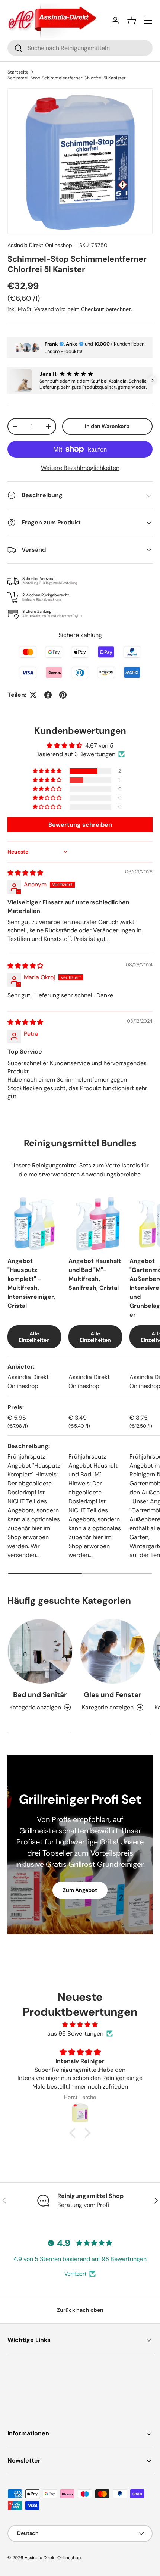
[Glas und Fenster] (113, 1651)
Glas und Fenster (113, 1695)
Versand (44, 309)
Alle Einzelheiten (34, 1337)
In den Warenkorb (107, 426)
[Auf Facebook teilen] (48, 695)
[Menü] (148, 21)
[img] (25, 873)
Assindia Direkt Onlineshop (40, 245)
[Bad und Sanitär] (40, 1651)
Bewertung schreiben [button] (80, 825)
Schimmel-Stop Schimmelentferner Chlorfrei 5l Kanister (67, 78)
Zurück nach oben (80, 2310)
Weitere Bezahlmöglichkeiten (80, 468)
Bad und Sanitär (40, 1695)
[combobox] (80, 48)
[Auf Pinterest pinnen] (63, 695)
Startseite (18, 72)
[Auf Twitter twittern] (33, 695)
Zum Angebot (80, 1890)
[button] (132, 21)
